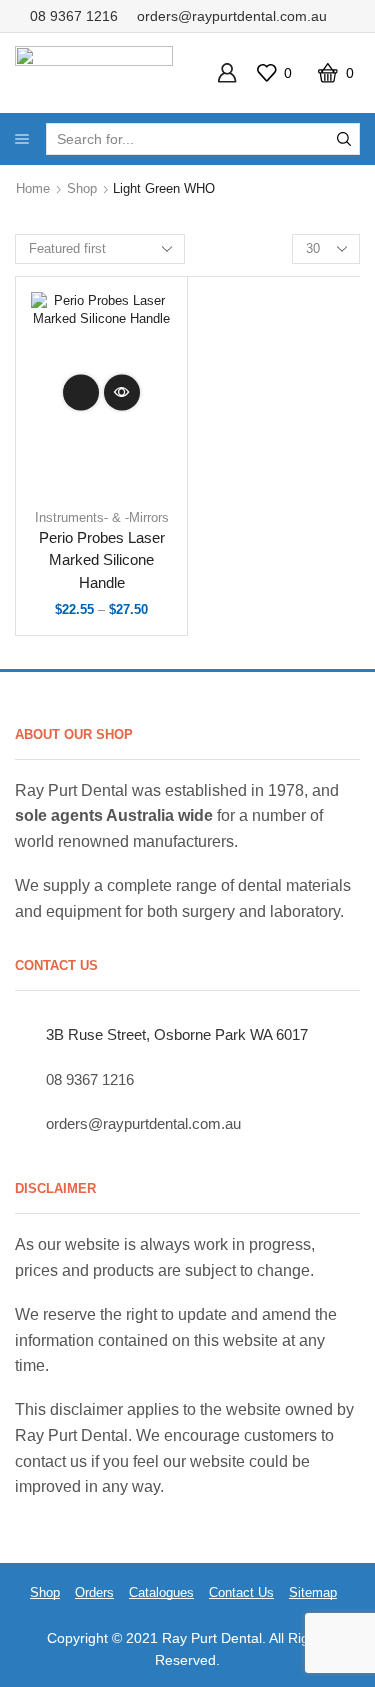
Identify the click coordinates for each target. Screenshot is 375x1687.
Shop (82, 188)
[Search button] (344, 139)
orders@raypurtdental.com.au (232, 16)
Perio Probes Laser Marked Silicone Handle (102, 560)
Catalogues (161, 1592)
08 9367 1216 (74, 16)
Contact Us (241, 1592)
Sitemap (313, 1592)
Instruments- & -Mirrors (102, 517)
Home (33, 188)
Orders (94, 1592)
